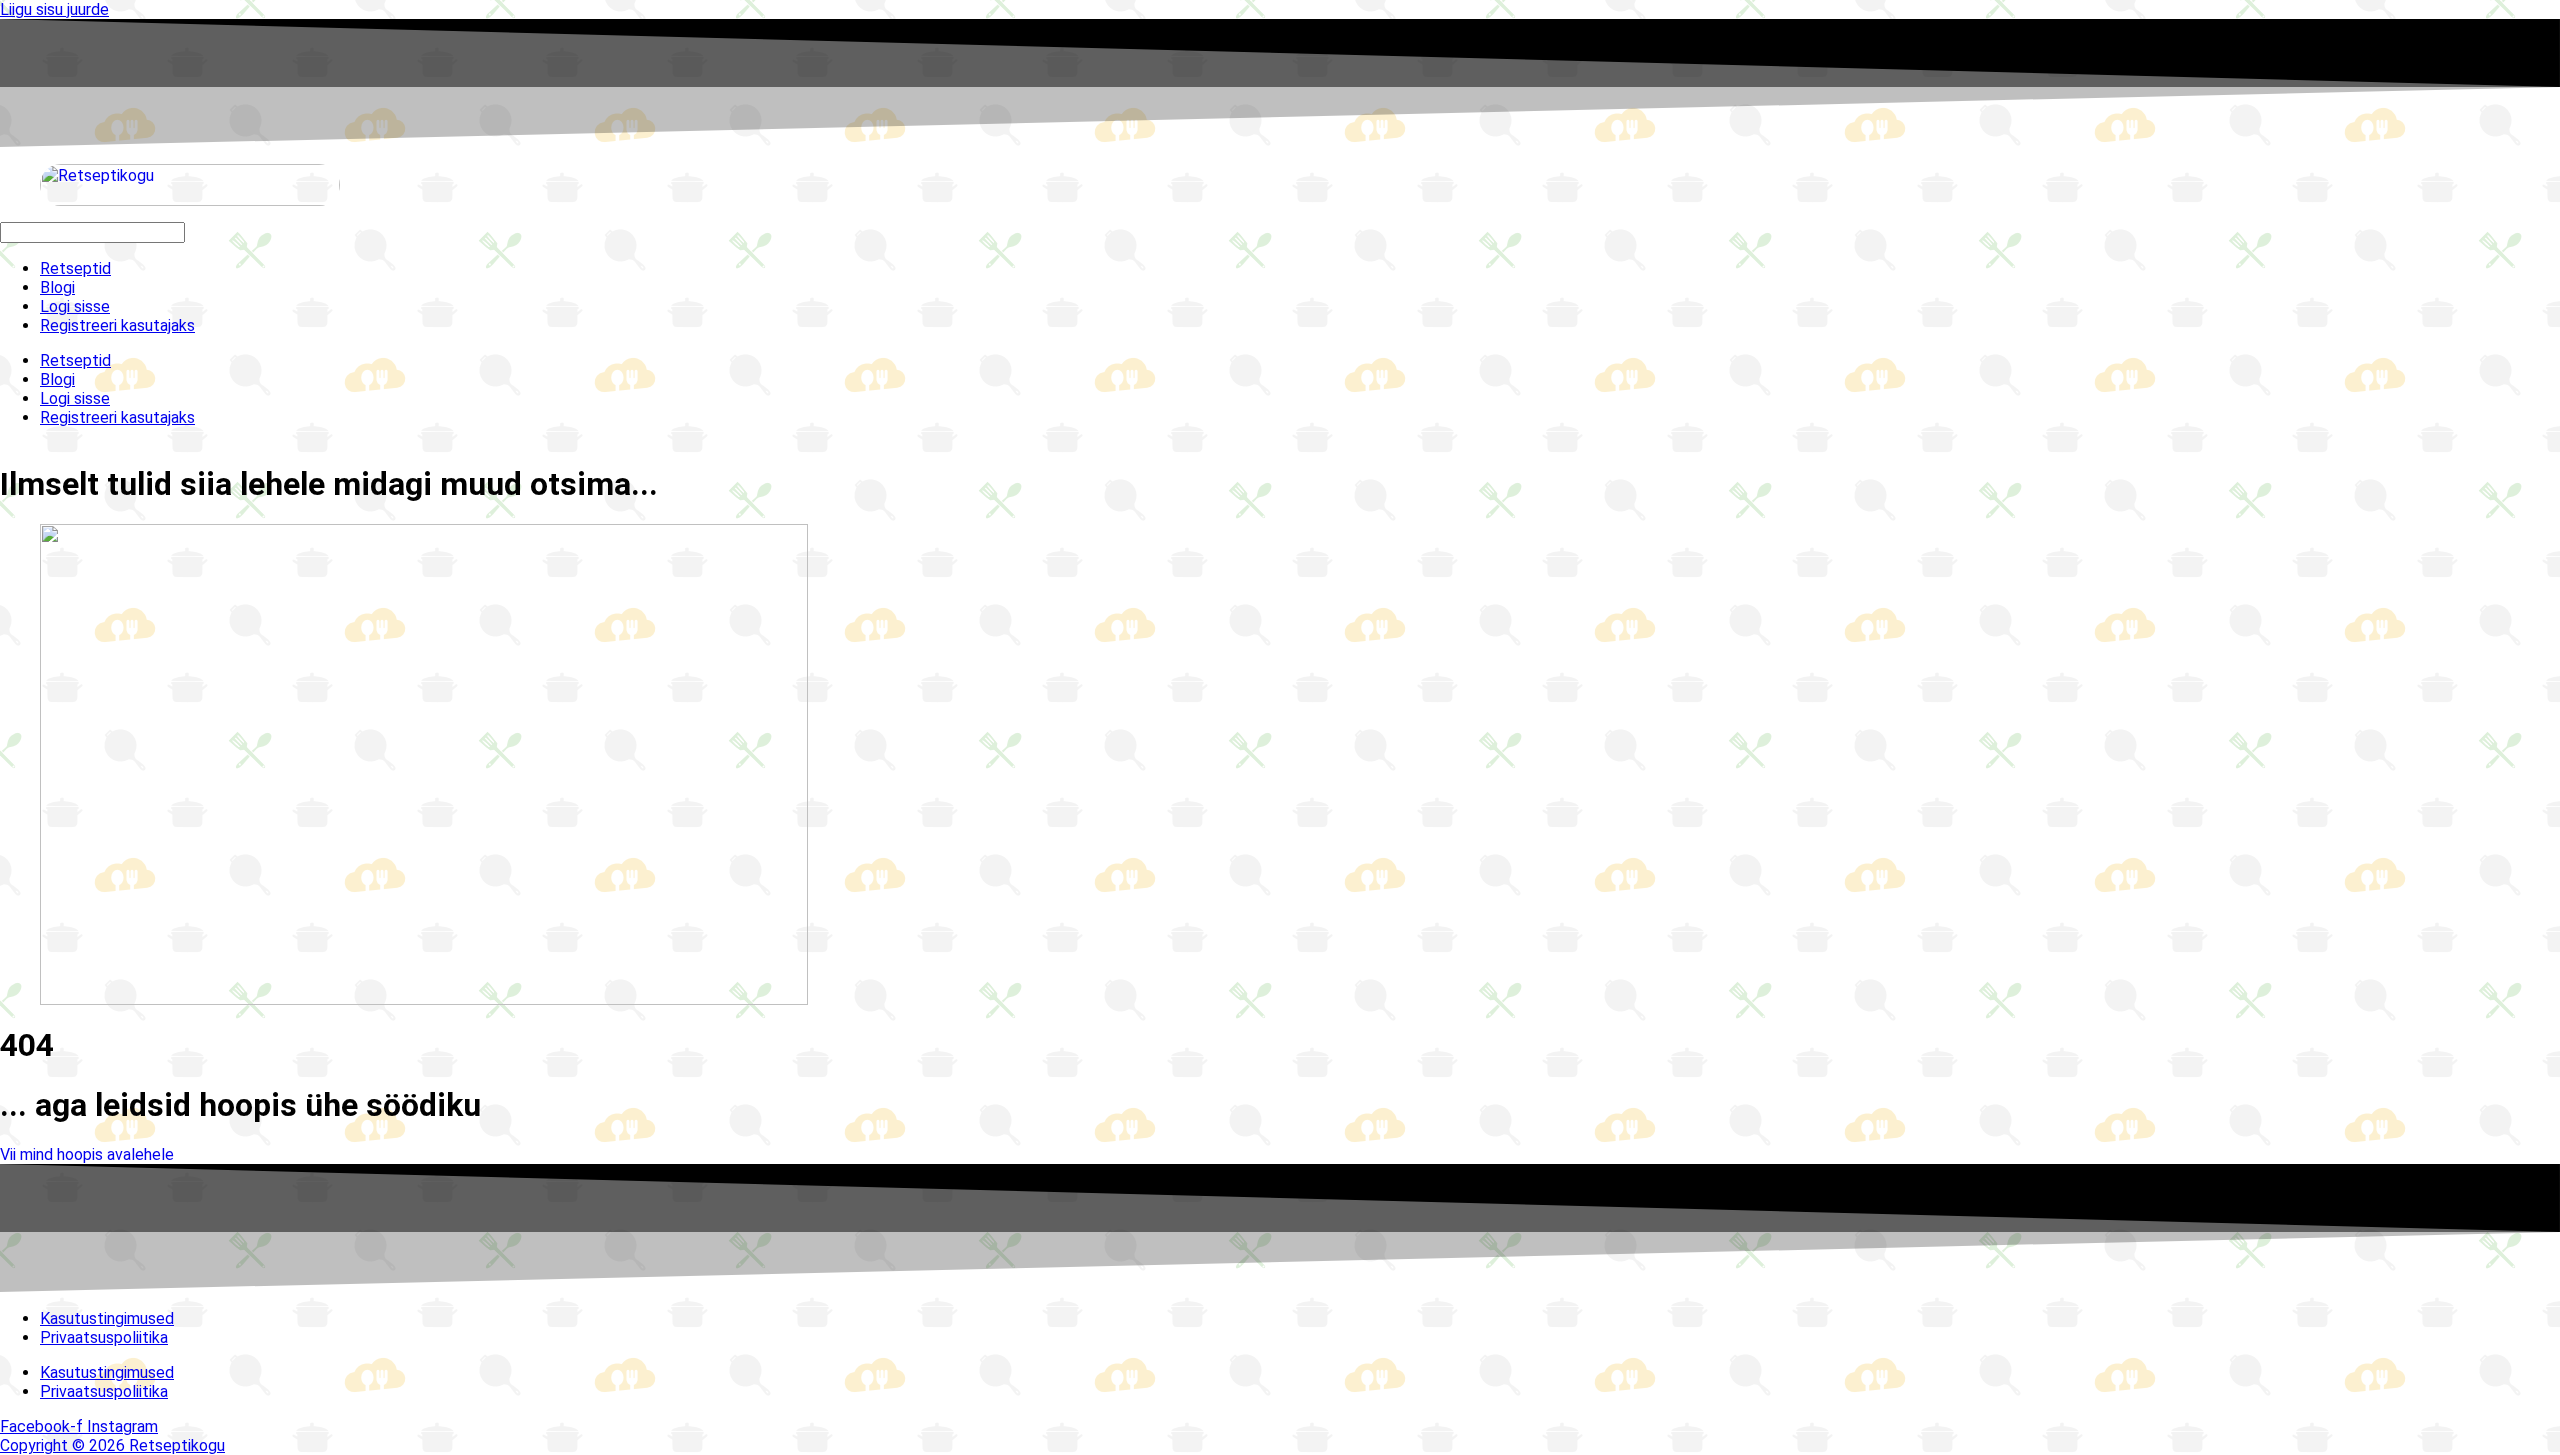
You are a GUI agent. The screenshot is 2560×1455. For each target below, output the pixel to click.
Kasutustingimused (107, 1318)
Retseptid (75, 268)
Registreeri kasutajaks (117, 325)
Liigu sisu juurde (54, 9)
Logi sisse (75, 306)
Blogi (57, 287)
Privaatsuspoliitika (104, 1337)
